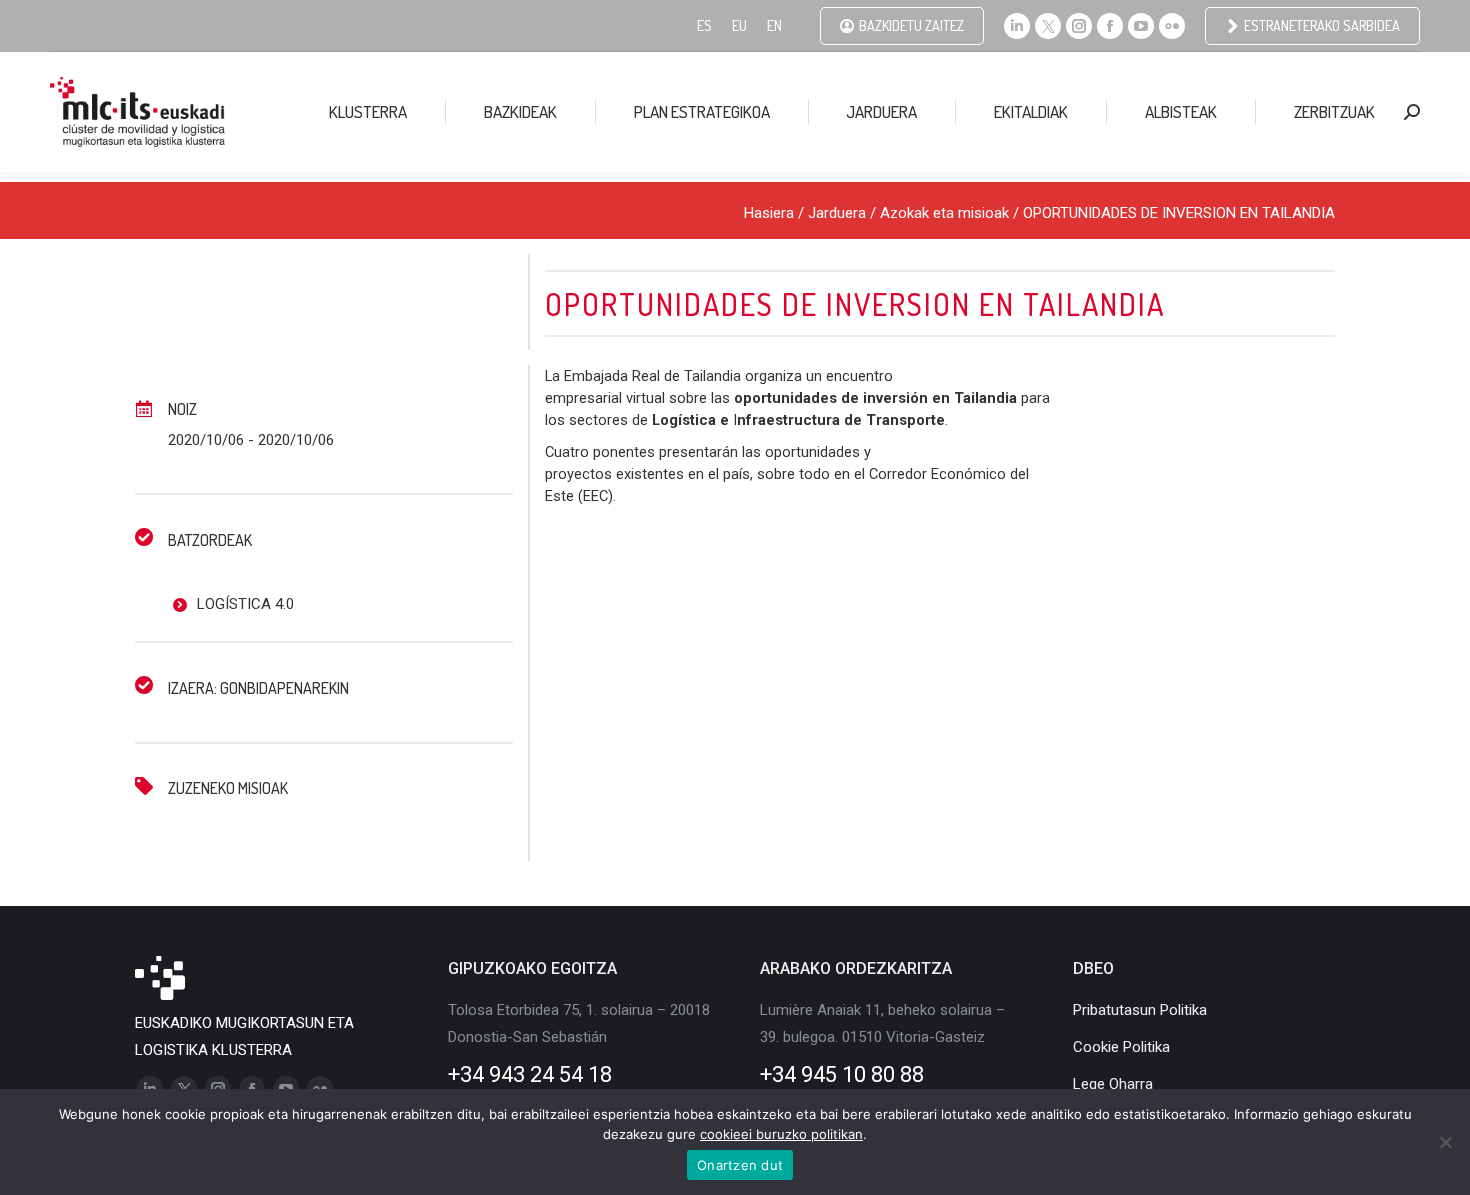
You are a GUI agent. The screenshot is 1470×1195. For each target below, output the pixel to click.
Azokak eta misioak (944, 213)
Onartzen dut (740, 1165)
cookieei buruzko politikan (781, 1134)
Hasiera (769, 213)
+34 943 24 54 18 (530, 1074)
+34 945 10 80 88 (842, 1074)
